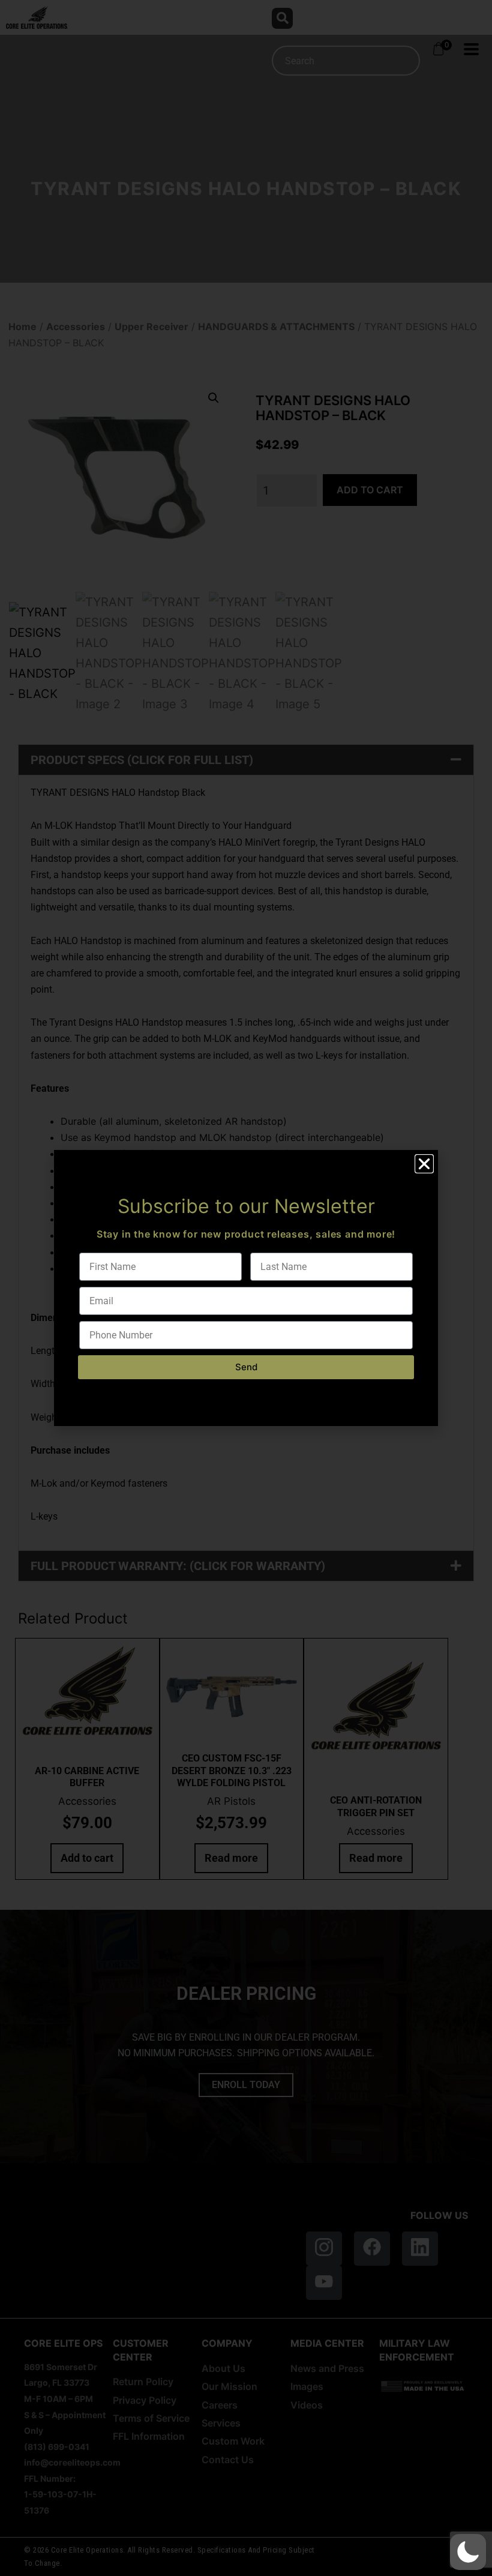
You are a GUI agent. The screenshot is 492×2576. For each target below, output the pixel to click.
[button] (468, 2552)
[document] (246, 1288)
